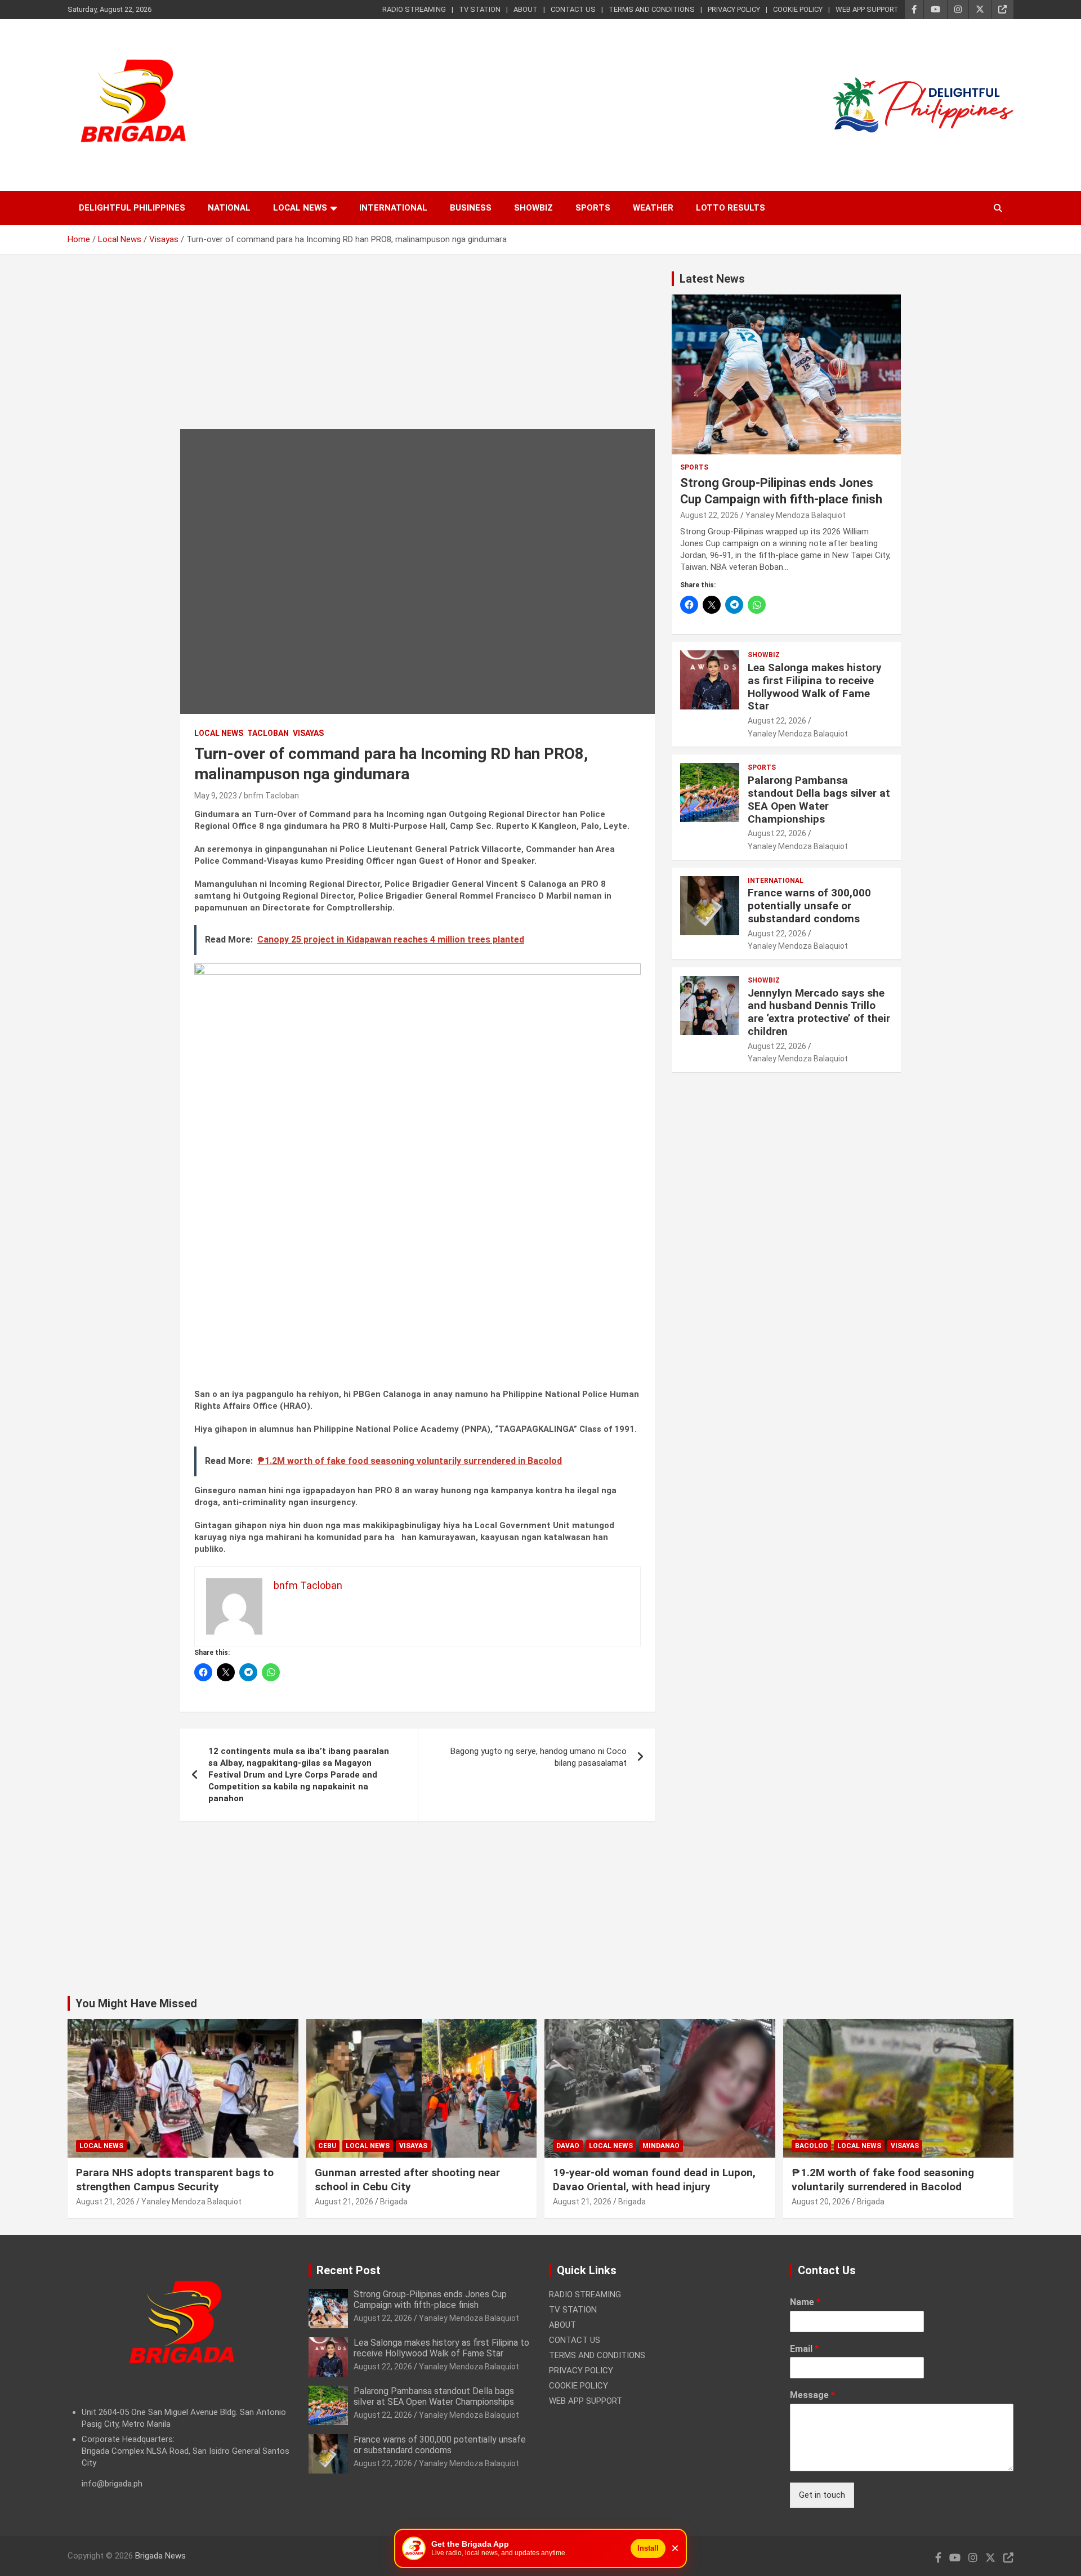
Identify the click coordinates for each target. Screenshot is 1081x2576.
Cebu (327, 2146)
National (229, 208)
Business (471, 208)
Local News (300, 208)
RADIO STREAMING (414, 9)
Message (812, 2395)
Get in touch (822, 2495)
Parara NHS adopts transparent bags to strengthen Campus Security (175, 2180)
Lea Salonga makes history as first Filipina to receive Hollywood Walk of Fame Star (815, 687)
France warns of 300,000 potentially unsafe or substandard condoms (809, 906)
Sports (593, 208)
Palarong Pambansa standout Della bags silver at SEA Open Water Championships (819, 799)
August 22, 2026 (709, 515)
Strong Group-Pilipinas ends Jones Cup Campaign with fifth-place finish (430, 2300)
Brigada (394, 2202)
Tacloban (268, 733)
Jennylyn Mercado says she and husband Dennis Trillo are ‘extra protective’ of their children (819, 1012)
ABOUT (526, 9)
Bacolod (811, 2146)
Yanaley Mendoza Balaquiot (796, 515)
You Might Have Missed (136, 2003)
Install (648, 2548)
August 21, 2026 (105, 2202)
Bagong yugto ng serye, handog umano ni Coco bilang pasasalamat (539, 1757)
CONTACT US (573, 9)
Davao (568, 2146)
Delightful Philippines (132, 208)
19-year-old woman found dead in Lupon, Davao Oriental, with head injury (654, 2180)
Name (805, 2302)
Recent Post (349, 2270)
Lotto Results (731, 208)
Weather (653, 208)
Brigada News (160, 2556)
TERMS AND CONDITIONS (652, 9)
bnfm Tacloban (271, 796)
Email (804, 2349)
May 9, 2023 (216, 796)
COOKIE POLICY (798, 9)
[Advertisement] (417, 350)
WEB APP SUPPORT (867, 9)
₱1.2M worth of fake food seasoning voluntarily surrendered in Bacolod (883, 2180)
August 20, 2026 (821, 2202)
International (393, 208)
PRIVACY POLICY (734, 9)
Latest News (712, 279)
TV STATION (480, 9)
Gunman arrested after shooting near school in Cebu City (407, 2180)
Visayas (308, 733)
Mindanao (661, 2146)
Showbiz (533, 208)
